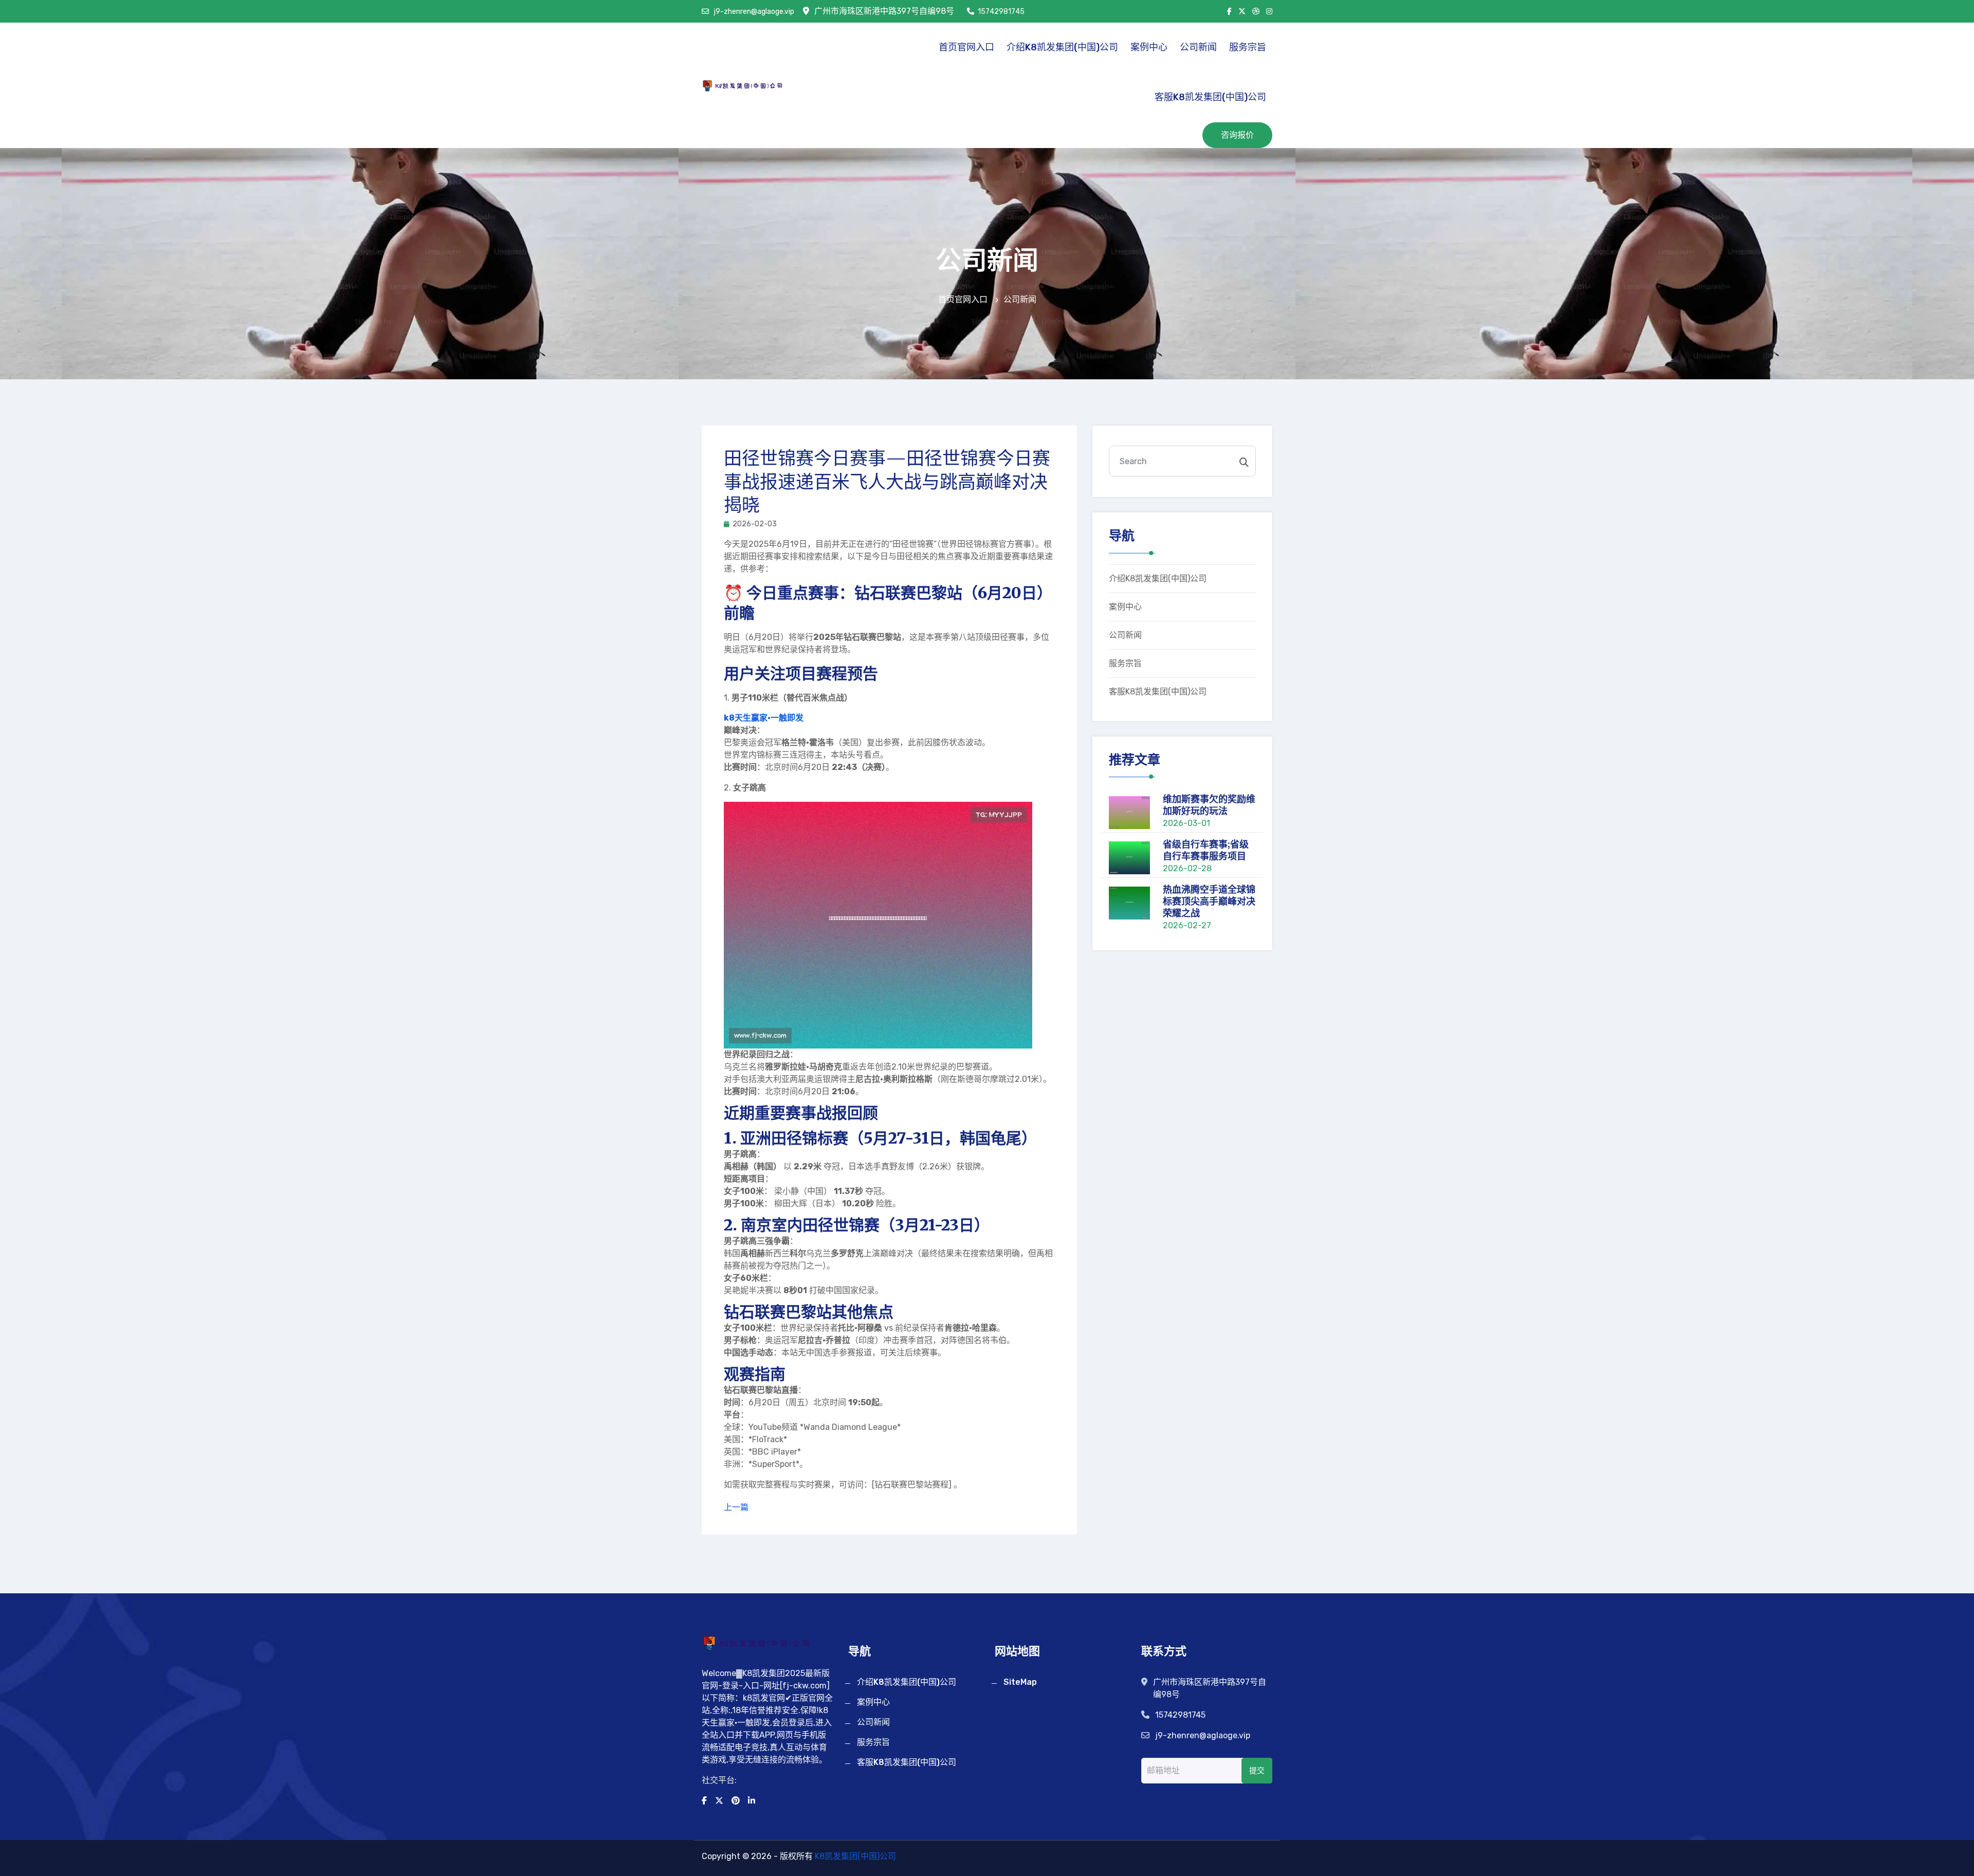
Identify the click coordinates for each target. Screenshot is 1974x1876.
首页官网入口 (966, 47)
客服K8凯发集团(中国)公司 (1210, 97)
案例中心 (1149, 47)
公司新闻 (1198, 47)
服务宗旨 (1248, 47)
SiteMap (1020, 1682)
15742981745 (1001, 12)
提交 (1257, 1771)
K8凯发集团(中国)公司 (855, 1856)
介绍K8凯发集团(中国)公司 (1062, 47)
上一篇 (736, 1507)
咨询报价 (1237, 135)
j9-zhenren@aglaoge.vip (753, 12)
